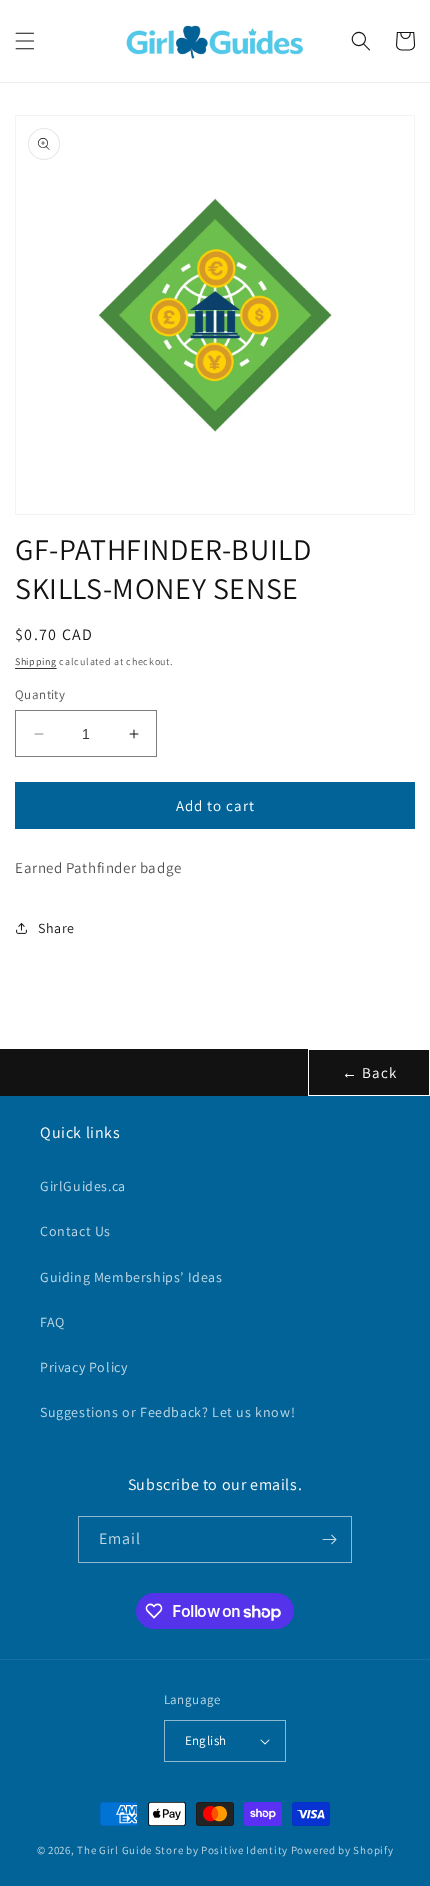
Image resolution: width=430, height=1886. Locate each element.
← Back (369, 1072)
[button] (25, 41)
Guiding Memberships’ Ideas (131, 1277)
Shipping (36, 661)
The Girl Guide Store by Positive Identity (182, 1850)
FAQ (52, 1322)
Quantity (40, 694)
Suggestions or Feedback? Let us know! (167, 1412)
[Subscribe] (329, 1539)
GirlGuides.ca (83, 1186)
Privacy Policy (83, 1367)
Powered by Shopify (342, 1850)
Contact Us (75, 1231)
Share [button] (56, 928)
